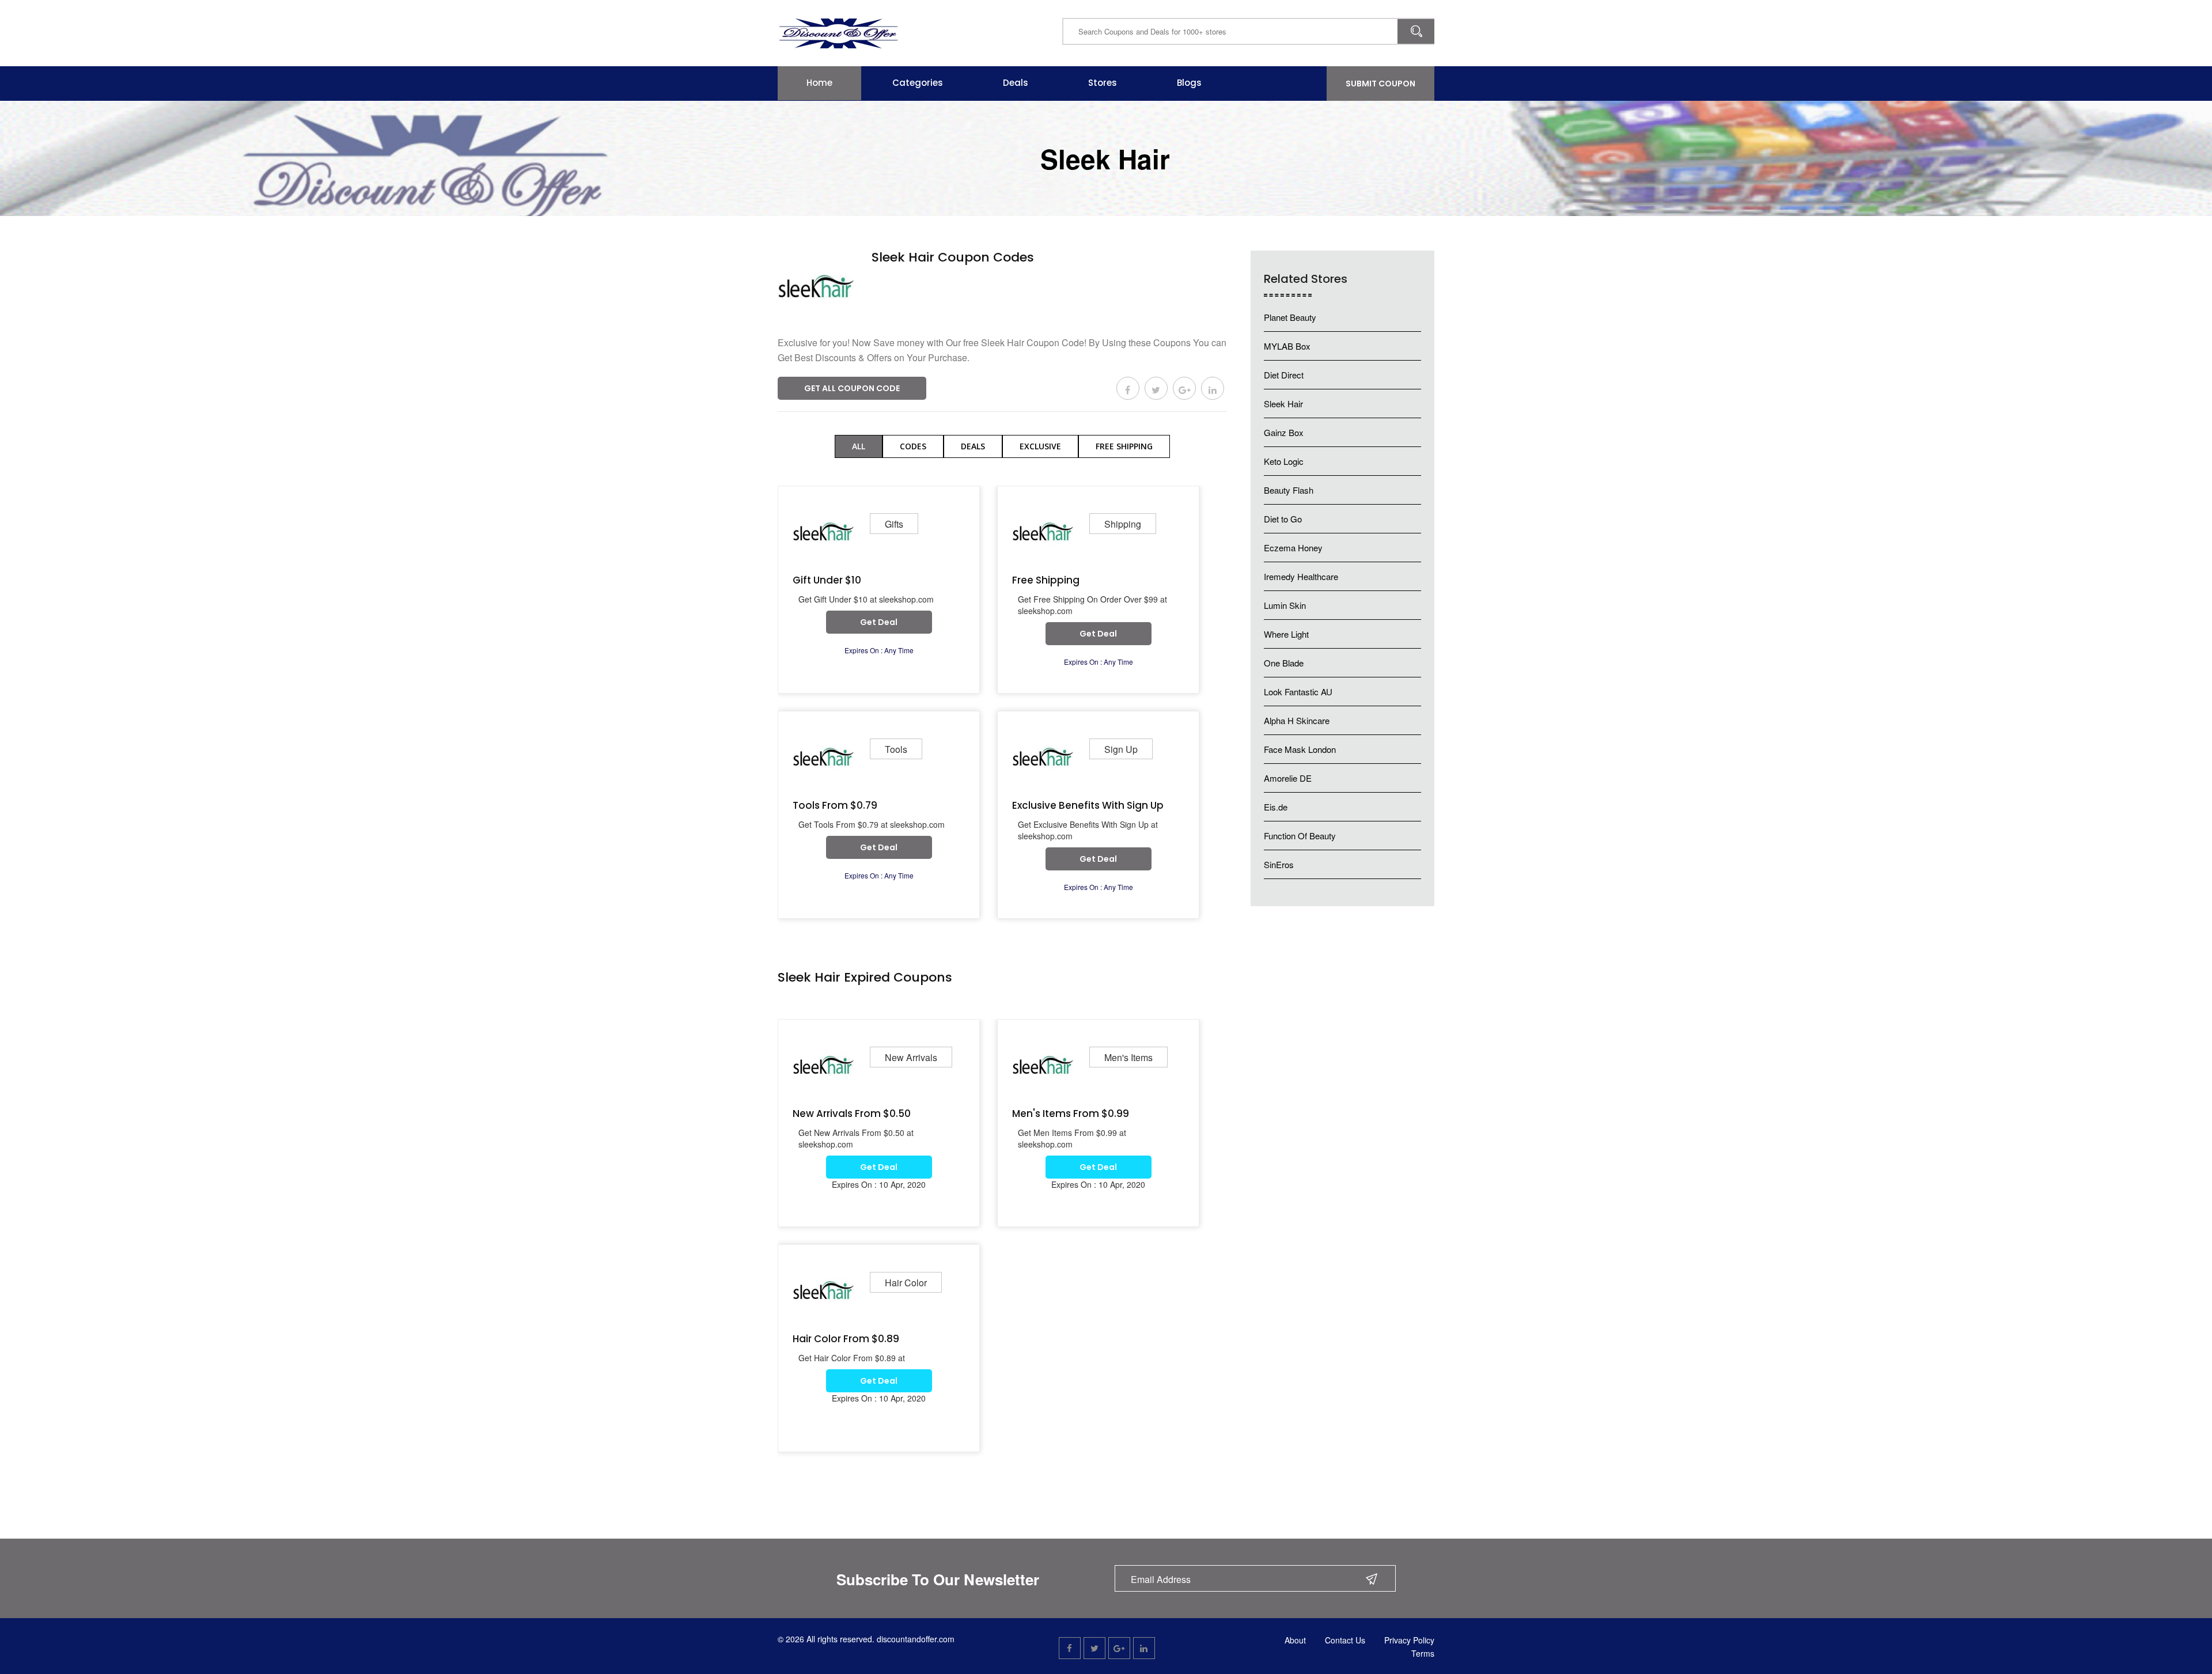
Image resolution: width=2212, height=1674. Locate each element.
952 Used (957, 276)
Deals (1016, 83)
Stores (1103, 83)
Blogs (1189, 83)
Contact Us (1345, 1640)
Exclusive (1040, 446)
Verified (899, 276)
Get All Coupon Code (852, 388)
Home (819, 83)
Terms (1423, 1653)
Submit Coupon (1380, 84)
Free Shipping (1124, 446)
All (859, 446)
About (1295, 1640)
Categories (918, 83)
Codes (913, 446)
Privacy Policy (1409, 1640)
